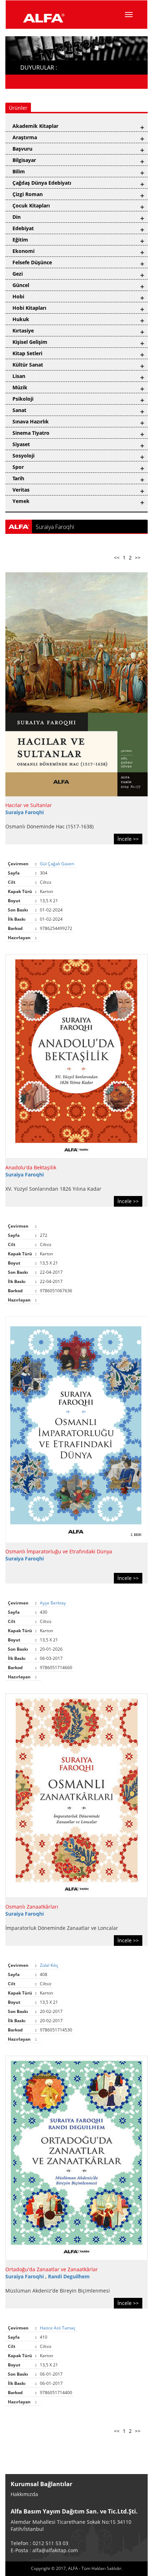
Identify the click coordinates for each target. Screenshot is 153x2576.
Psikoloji (23, 399)
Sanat (19, 410)
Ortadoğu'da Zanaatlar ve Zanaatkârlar (52, 2269)
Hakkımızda (24, 2494)
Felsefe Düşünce (32, 262)
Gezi (18, 274)
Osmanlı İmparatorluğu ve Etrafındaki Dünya (59, 1551)
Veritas (21, 490)
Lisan (19, 376)
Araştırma (25, 137)
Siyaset (21, 444)
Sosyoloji (23, 456)
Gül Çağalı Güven (57, 864)
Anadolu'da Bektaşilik (31, 1167)
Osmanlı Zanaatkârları (32, 1907)
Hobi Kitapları (29, 308)
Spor (18, 467)
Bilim (19, 171)
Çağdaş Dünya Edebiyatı (42, 183)
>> (138, 558)
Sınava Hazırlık (31, 421)
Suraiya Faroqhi (25, 812)
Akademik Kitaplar (35, 126)
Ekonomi (23, 251)
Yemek (21, 501)
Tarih (18, 478)
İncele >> (128, 839)
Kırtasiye (23, 331)
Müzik (20, 387)
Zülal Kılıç (50, 1965)
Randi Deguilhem (69, 2276)
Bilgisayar (24, 160)
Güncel (21, 285)
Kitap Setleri (27, 353)
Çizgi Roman (28, 194)
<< (117, 558)
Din (17, 217)
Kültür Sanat (28, 365)
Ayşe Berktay (53, 1603)
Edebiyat (23, 228)
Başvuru (22, 149)
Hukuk (21, 319)
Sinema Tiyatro (31, 433)
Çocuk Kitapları (31, 205)
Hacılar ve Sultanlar (29, 805)
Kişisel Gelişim (30, 342)
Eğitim (20, 240)
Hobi (18, 296)
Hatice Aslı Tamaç (58, 2328)
